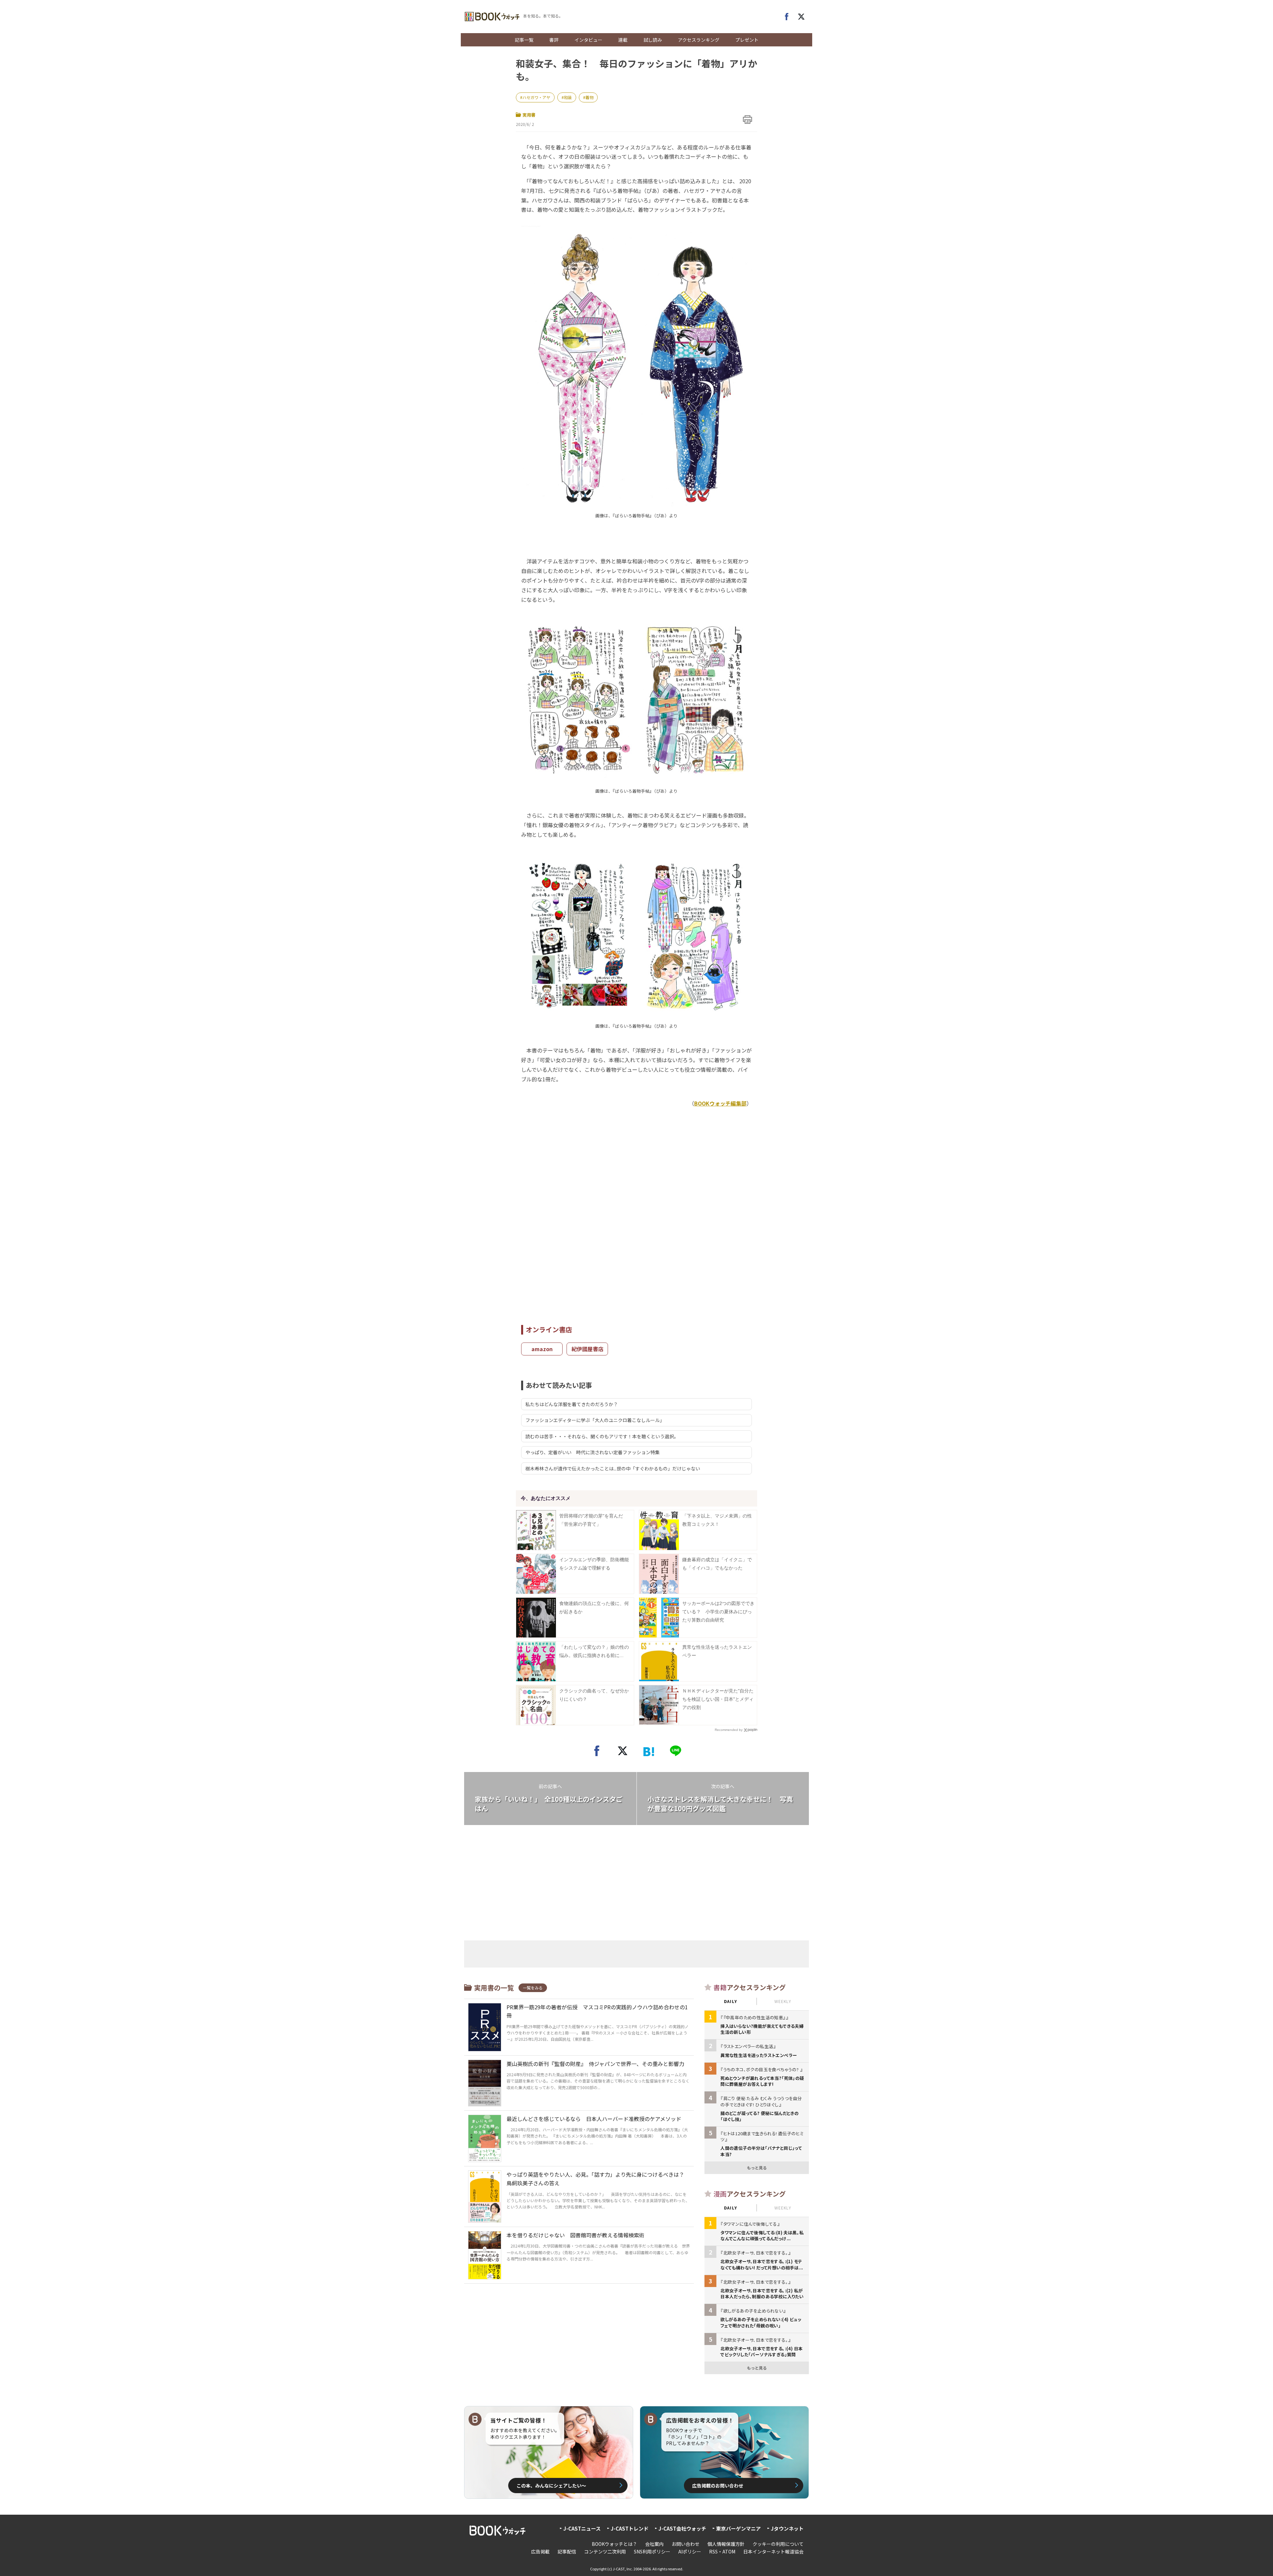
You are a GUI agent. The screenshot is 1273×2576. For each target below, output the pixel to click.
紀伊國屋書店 (587, 1349)
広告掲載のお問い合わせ (718, 2486)
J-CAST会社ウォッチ (682, 2528)
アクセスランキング (699, 40)
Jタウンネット (787, 2528)
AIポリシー (690, 2551)
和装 (568, 97)
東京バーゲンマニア (738, 2528)
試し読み (653, 40)
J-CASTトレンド (630, 2528)
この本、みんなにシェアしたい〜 (551, 2486)
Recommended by (729, 1730)
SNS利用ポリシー (652, 2551)
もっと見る (757, 2168)
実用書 (529, 115)
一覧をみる (533, 1988)
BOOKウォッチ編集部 (720, 1103)
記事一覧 (524, 40)
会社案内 (654, 2544)
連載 (623, 40)
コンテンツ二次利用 (605, 2551)
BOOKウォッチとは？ (614, 2544)
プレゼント (747, 40)
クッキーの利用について (778, 2544)
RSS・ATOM (722, 2551)
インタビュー (588, 40)
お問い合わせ (686, 2544)
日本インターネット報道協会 (773, 2551)
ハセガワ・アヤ (536, 97)
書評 (554, 40)
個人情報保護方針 (726, 2544)
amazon (542, 1349)
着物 (589, 97)
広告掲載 (540, 2551)
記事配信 (567, 2551)
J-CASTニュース (582, 2528)
